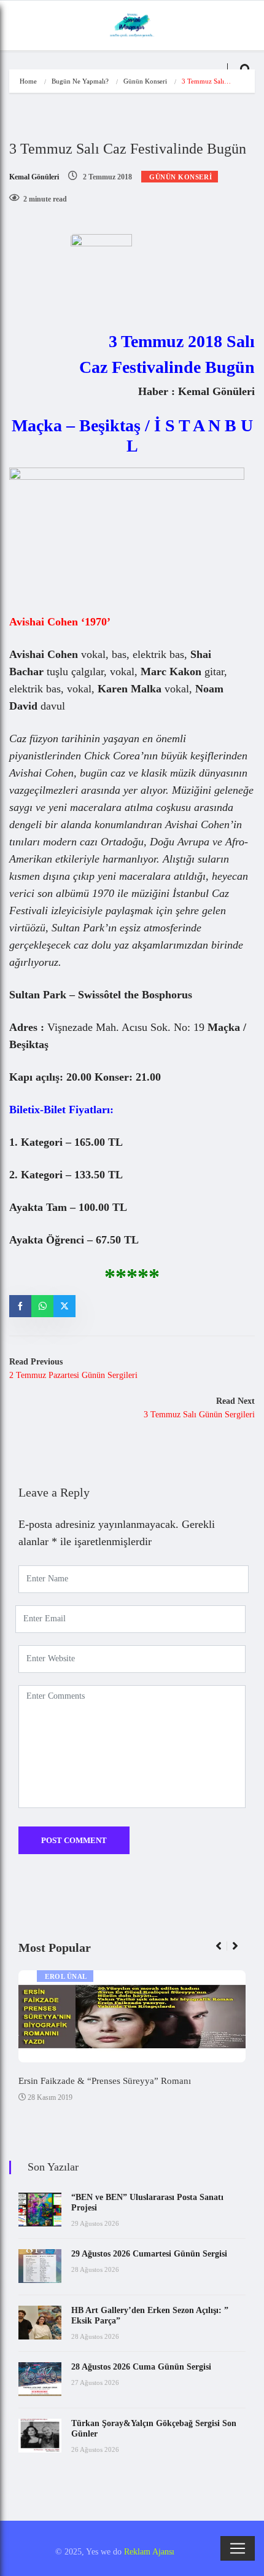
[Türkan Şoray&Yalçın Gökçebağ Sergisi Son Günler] (40, 2436)
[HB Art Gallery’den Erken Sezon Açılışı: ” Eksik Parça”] (40, 2323)
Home (28, 81)
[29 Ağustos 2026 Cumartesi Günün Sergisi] (40, 2266)
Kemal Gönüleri (34, 177)
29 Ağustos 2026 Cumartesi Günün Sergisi (149, 2254)
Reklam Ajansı (149, 2552)
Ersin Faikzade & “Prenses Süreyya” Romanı (105, 2081)
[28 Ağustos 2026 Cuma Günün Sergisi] (40, 2379)
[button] (224, 1952)
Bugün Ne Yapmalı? (80, 81)
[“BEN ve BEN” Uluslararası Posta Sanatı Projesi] (40, 2210)
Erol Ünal (66, 1976)
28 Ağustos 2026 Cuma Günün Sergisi (141, 2367)
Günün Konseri (145, 81)
